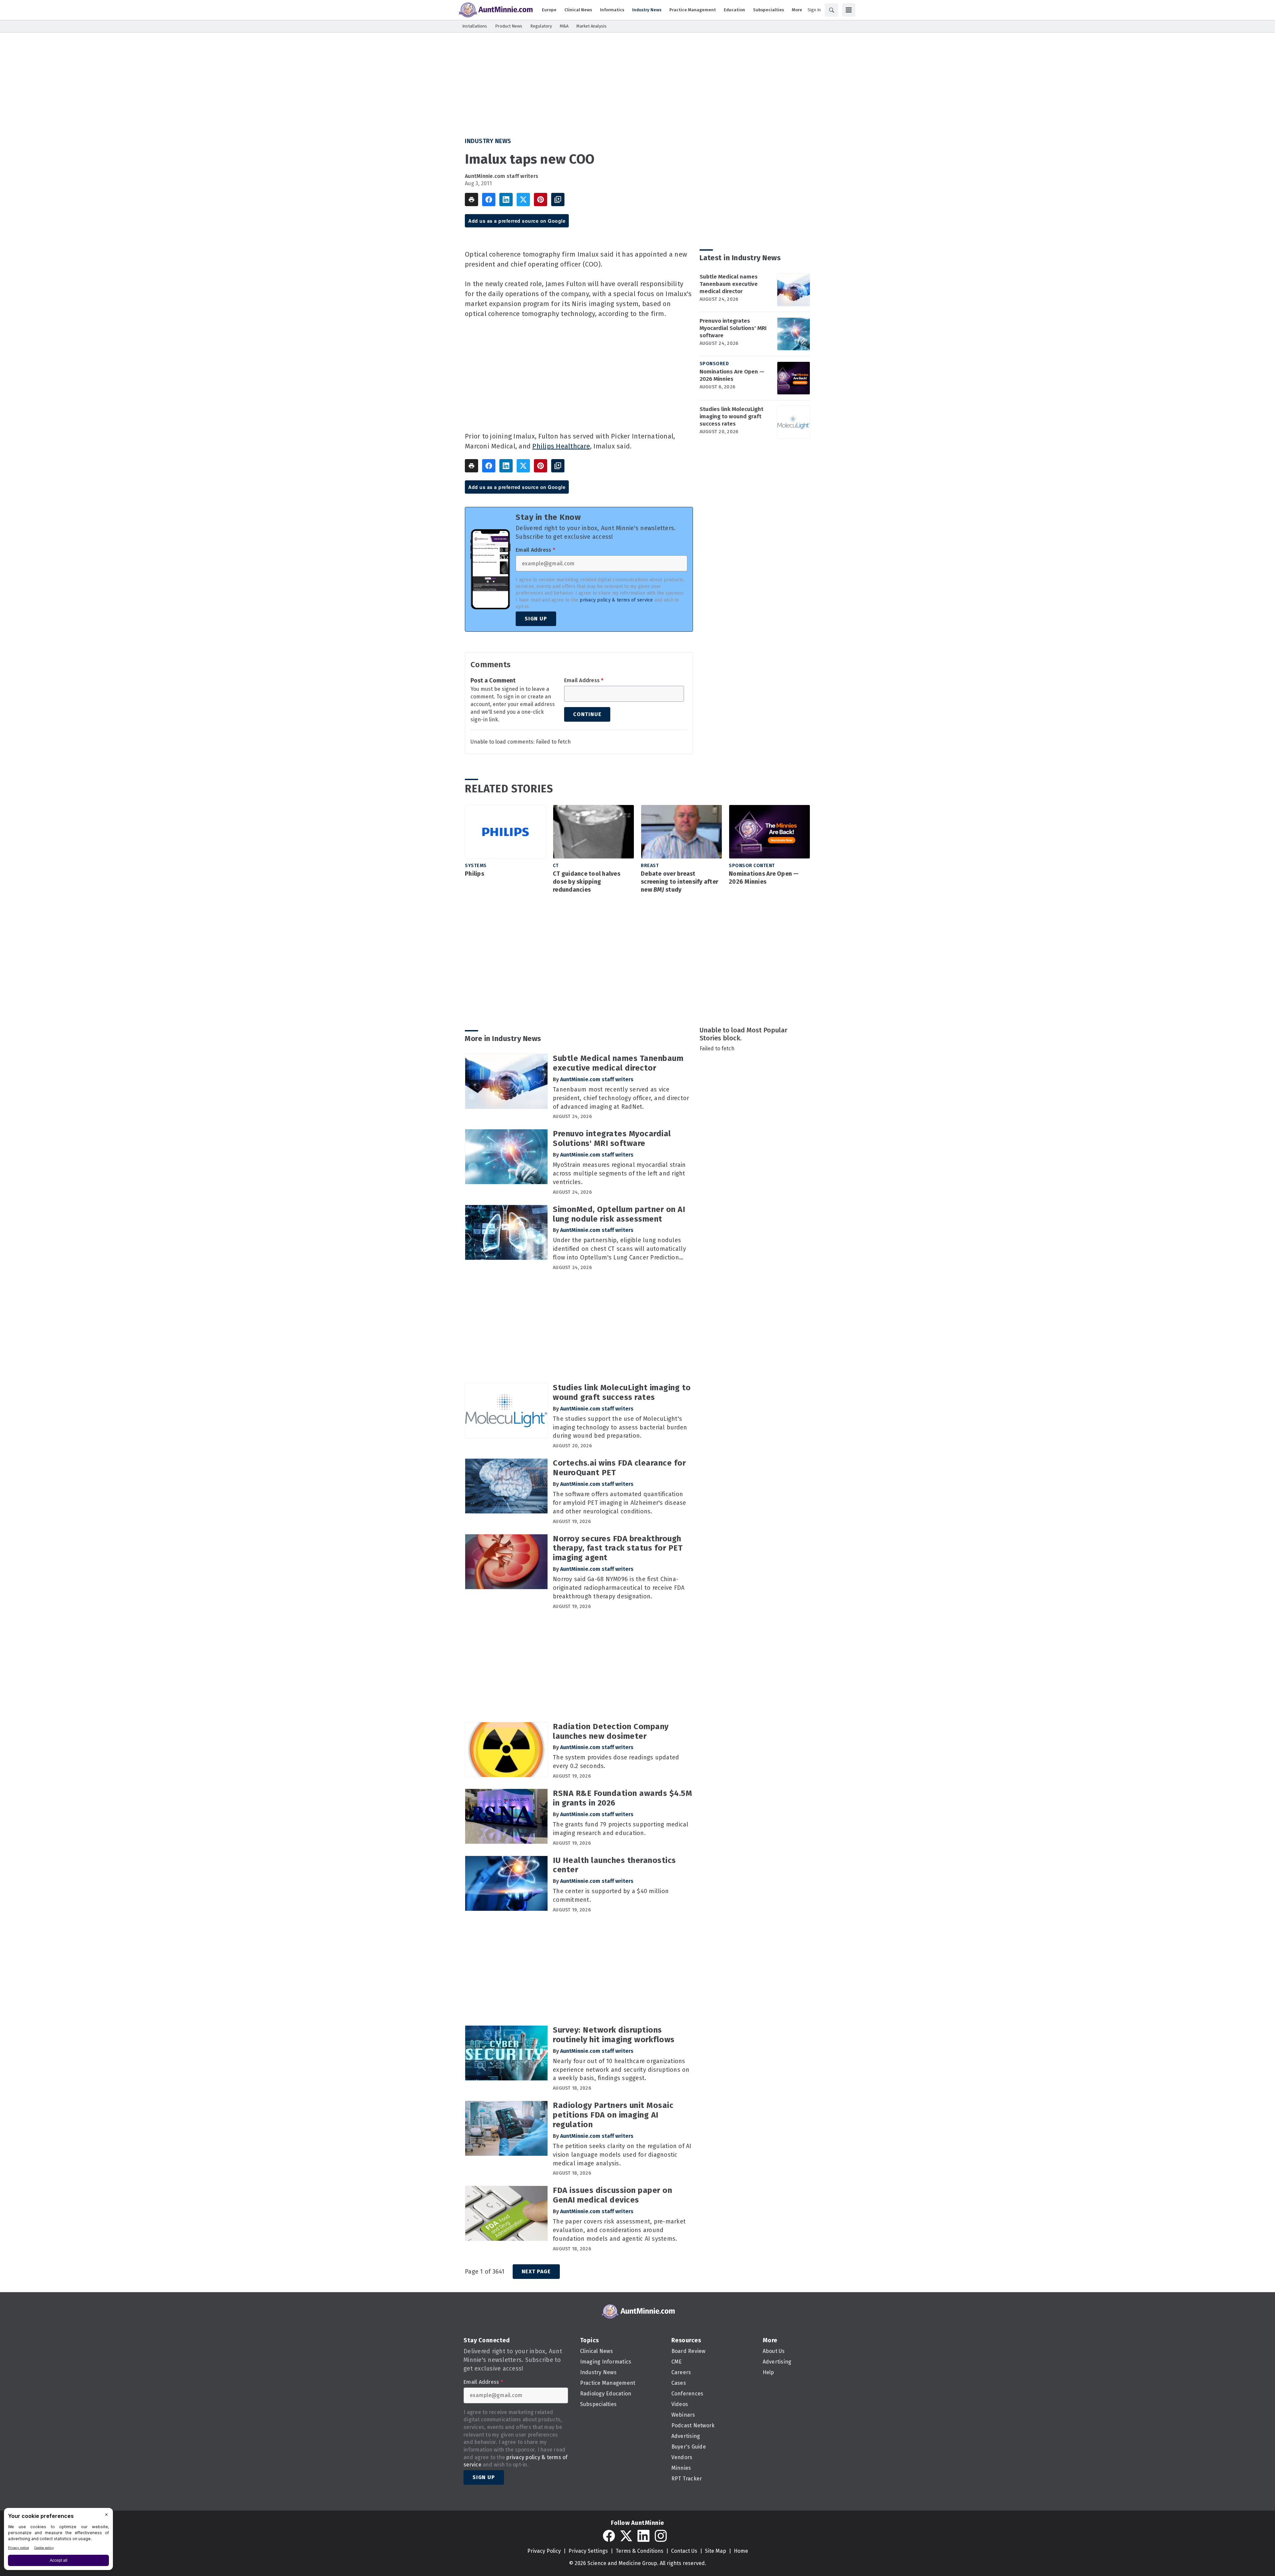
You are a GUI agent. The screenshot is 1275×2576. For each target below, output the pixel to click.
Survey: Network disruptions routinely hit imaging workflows (614, 2035)
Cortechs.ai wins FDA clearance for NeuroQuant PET (619, 1468)
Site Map (716, 2551)
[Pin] (541, 200)
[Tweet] (523, 200)
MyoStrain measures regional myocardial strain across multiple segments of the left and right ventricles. (619, 1173)
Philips (474, 874)
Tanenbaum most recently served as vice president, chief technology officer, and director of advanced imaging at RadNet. (621, 1098)
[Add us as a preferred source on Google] (558, 200)
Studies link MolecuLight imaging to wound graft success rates (731, 416)
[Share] (489, 200)
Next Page (536, 2271)
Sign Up (536, 619)
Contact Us (684, 2551)
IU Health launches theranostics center (614, 1865)
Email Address (535, 550)
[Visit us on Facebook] (609, 2536)
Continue (587, 714)
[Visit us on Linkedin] (643, 2536)
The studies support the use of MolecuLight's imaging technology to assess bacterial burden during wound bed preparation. (620, 1427)
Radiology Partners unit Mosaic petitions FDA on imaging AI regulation (613, 2115)
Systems (476, 866)
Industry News (488, 141)
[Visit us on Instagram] (661, 2536)
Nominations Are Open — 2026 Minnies (732, 375)
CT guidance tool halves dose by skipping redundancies (587, 882)
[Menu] (849, 10)
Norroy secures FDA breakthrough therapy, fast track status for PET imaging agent (618, 1548)
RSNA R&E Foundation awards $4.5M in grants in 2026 (622, 1798)
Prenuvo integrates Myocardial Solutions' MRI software (733, 328)
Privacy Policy (544, 2551)
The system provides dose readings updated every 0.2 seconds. (616, 1762)
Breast (650, 866)
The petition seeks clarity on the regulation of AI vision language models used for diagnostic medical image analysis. (622, 2155)
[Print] (471, 200)
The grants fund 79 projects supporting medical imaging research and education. (621, 1829)
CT (556, 866)
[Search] (831, 10)
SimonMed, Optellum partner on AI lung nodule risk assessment (619, 1214)
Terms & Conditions (639, 2551)
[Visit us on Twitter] (626, 2536)
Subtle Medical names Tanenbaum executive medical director (729, 284)
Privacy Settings (588, 2551)
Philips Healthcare (561, 446)
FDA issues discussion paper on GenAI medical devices (612, 2195)
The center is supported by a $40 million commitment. (611, 1895)
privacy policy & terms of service (616, 600)
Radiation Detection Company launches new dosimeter (611, 1731)
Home (741, 2551)
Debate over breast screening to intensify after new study (680, 882)
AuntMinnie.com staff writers (502, 176)
